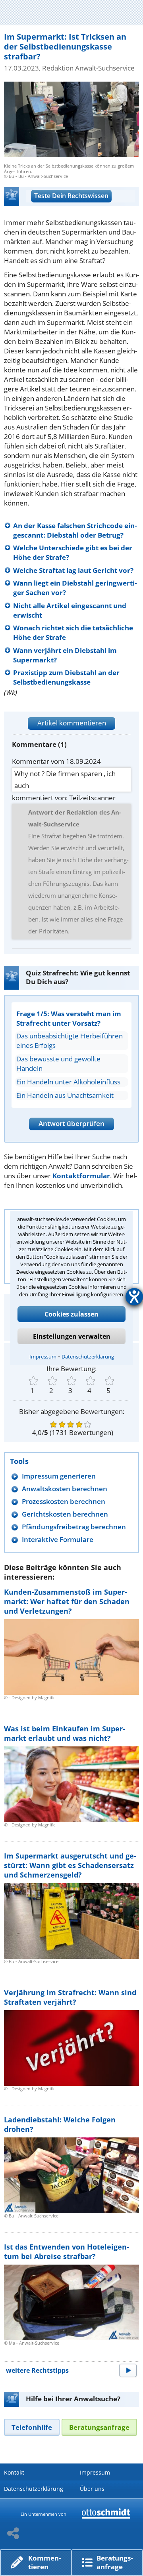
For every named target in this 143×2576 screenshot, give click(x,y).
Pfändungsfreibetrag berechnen (74, 1527)
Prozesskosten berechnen (64, 1501)
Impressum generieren (59, 1476)
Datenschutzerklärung (88, 1357)
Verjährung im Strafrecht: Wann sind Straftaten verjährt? (70, 1997)
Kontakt (14, 2472)
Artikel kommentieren (72, 723)
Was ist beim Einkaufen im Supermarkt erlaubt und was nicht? (65, 1733)
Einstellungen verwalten (72, 1336)
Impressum (43, 1357)
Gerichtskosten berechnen (65, 1514)
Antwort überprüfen (71, 1123)
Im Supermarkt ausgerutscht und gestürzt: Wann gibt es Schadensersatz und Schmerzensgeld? (70, 1865)
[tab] (32, 2427)
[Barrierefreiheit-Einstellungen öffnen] (134, 1297)
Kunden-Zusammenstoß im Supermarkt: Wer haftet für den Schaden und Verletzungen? (67, 1601)
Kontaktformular (81, 1176)
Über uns (92, 2489)
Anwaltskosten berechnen (65, 1489)
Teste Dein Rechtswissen (71, 196)
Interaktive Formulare (58, 1539)
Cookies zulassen (71, 1314)
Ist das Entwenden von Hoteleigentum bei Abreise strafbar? (67, 2252)
